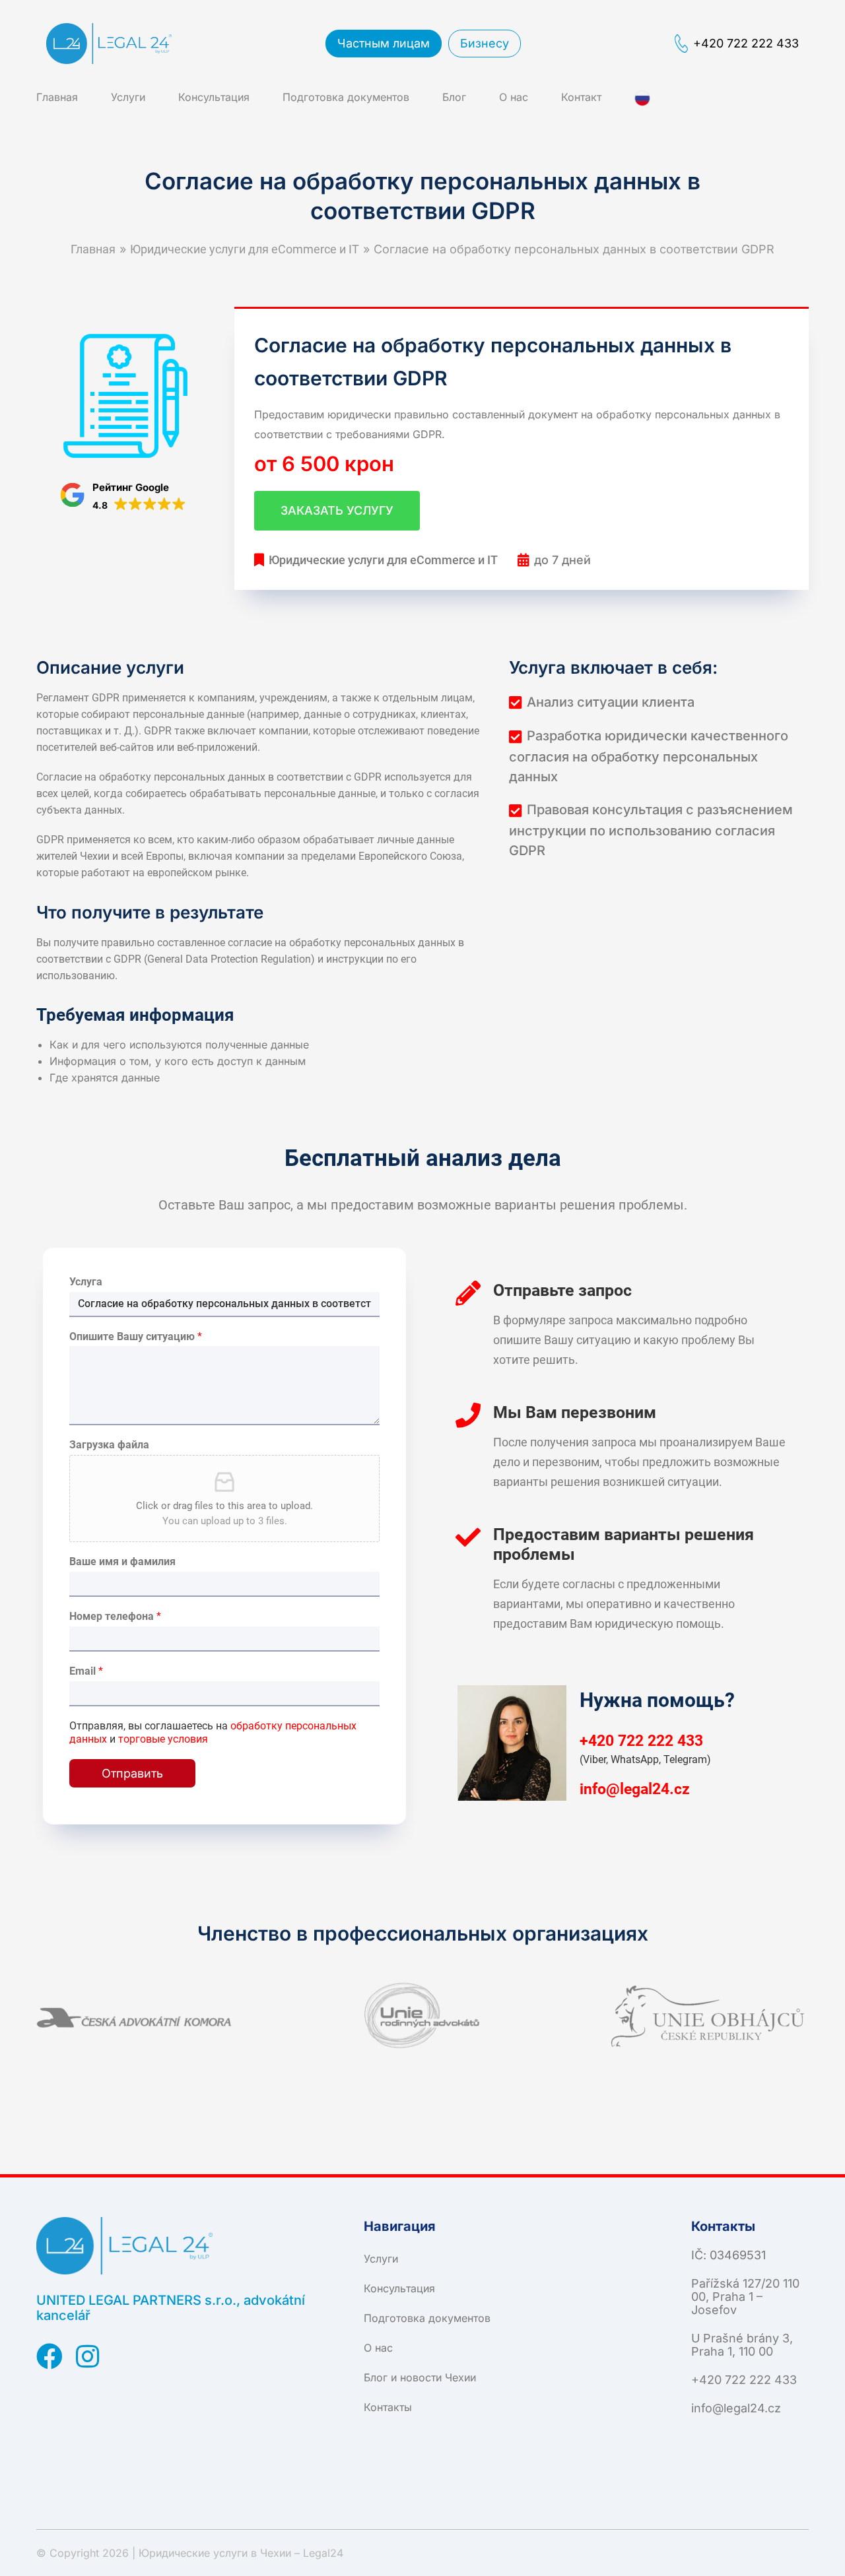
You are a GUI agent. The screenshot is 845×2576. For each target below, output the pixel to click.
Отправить (132, 1773)
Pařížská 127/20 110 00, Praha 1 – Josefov (745, 2297)
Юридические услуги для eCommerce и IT (245, 249)
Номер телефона (115, 1616)
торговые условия (163, 1739)
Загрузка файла (109, 1445)
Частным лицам (384, 43)
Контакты (388, 2407)
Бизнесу (485, 43)
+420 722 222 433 (746, 43)
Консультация (214, 97)
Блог (454, 97)
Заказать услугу (337, 510)
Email (86, 1671)
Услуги (128, 97)
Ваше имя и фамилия (122, 1562)
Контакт (581, 97)
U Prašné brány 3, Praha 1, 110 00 (742, 2345)
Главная (57, 97)
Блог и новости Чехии (420, 2377)
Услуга (86, 1282)
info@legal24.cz (635, 1788)
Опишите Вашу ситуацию (136, 1336)
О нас (514, 97)
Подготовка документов (346, 97)
